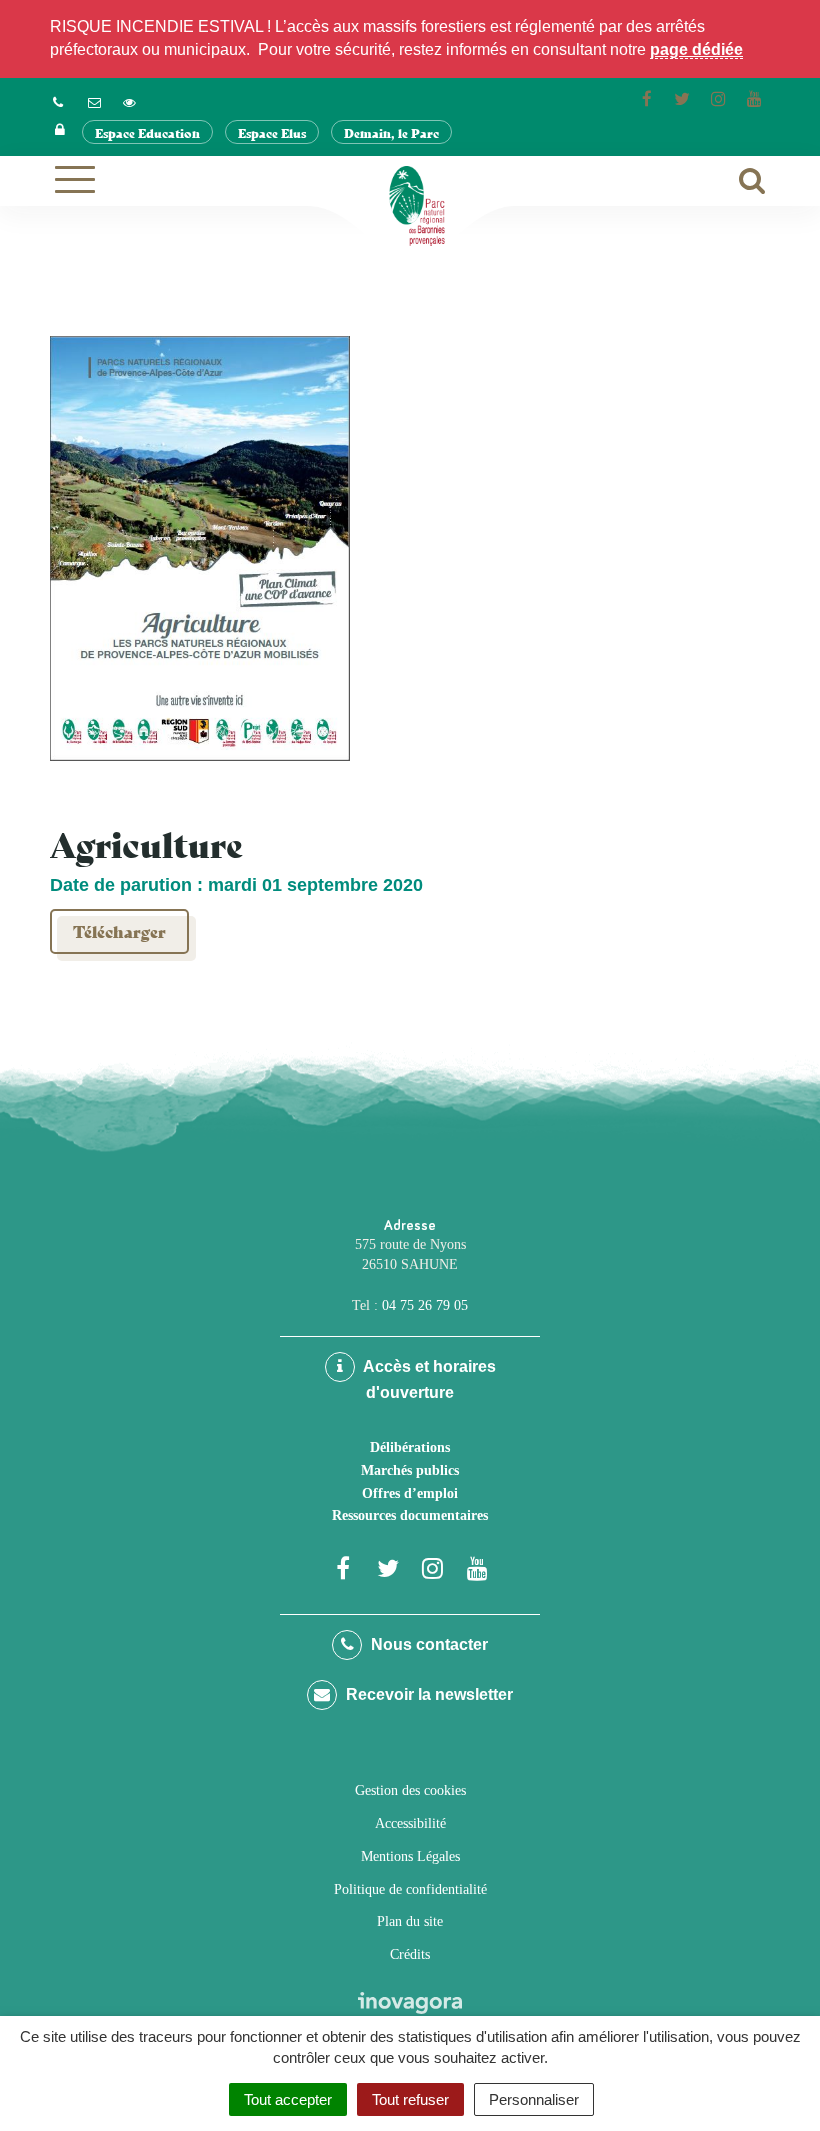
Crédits (410, 1954)
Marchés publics (410, 1470)
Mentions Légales (410, 1856)
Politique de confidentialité (410, 1889)
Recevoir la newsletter (427, 1694)
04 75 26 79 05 (425, 1305)
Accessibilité (410, 1823)
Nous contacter (427, 1644)
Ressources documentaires (410, 1515)
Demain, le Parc (391, 132)
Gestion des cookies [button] (410, 1790)
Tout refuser (410, 2099)
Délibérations (410, 1447)
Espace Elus (272, 132)
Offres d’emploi (410, 1493)
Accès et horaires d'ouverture (428, 1379)
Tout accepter (288, 2099)
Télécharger (119, 930)
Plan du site (410, 1921)
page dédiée (696, 49)
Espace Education (147, 132)
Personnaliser (534, 2099)
